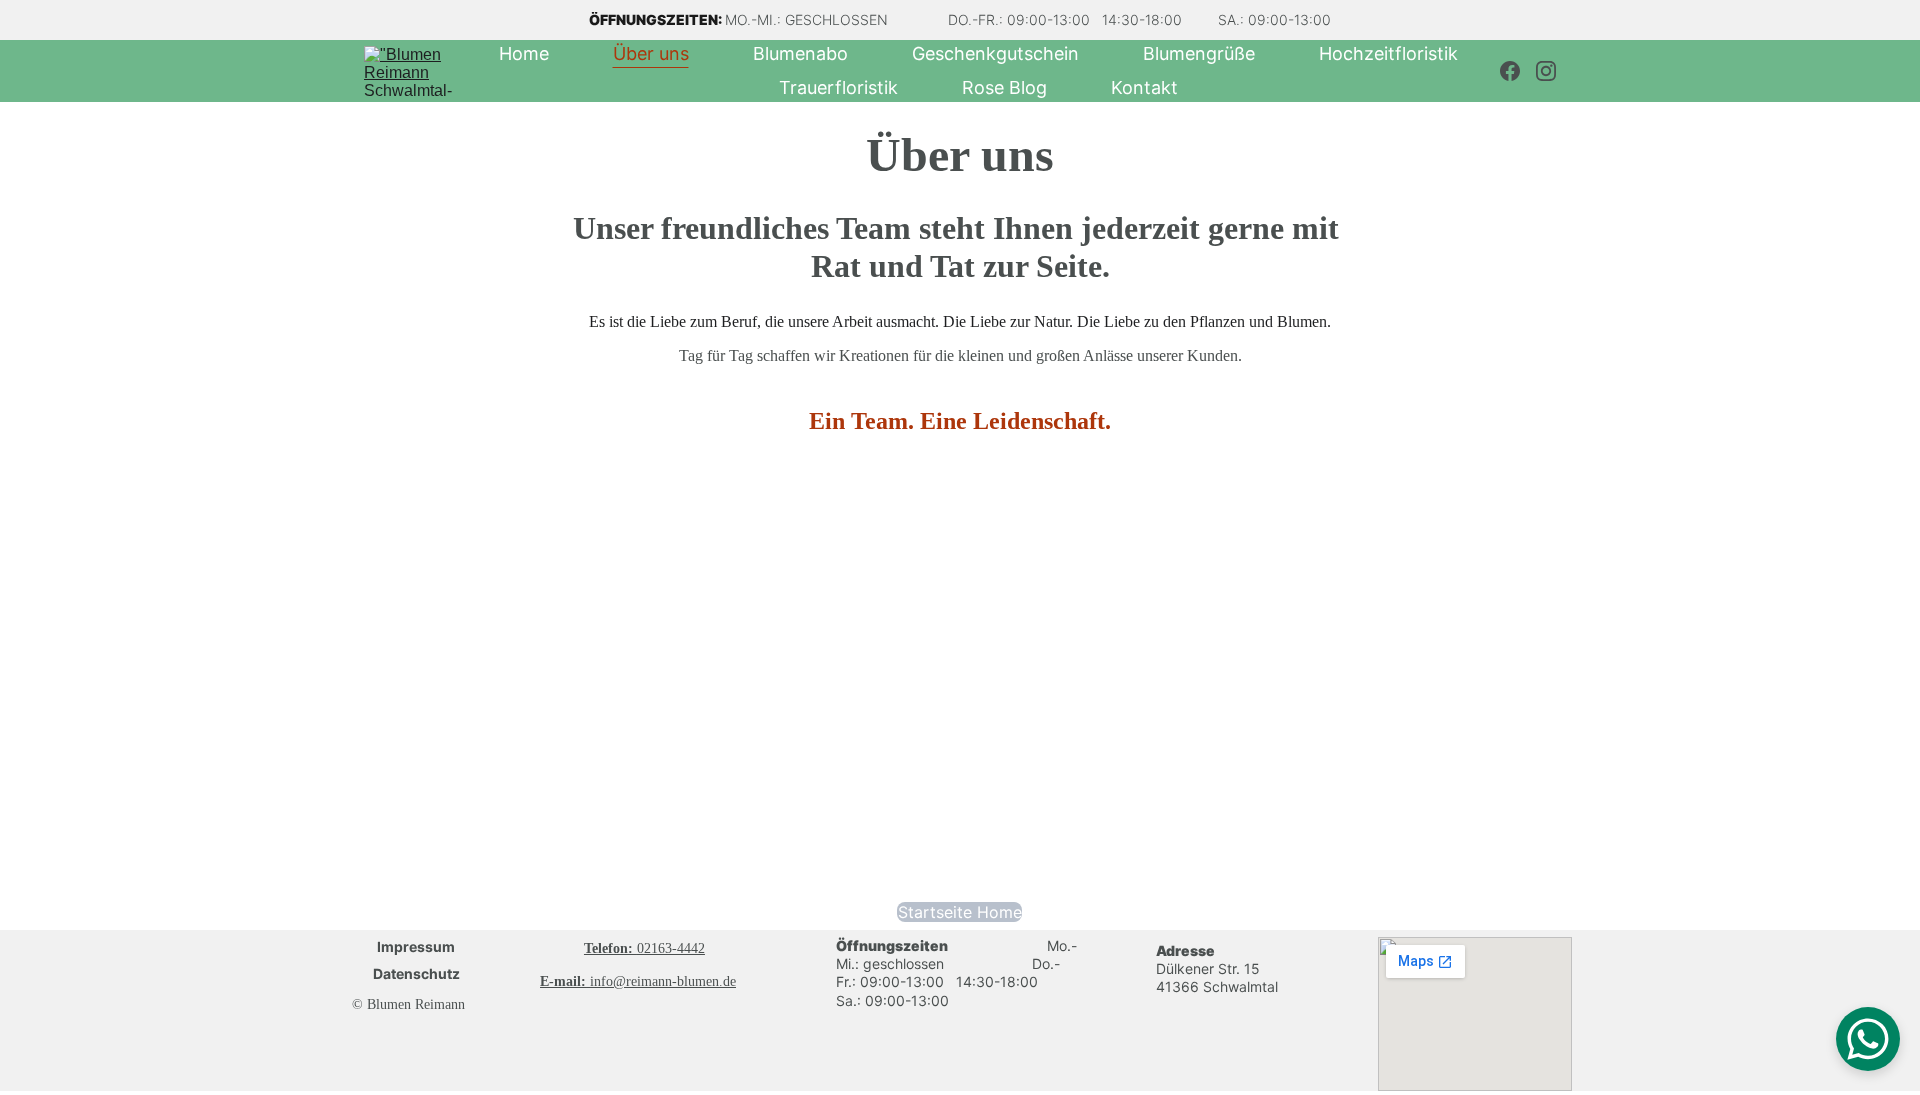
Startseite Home (960, 912)
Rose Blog (1004, 88)
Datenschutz (416, 973)
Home (524, 54)
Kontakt (1144, 88)
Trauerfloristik (838, 88)
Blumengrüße (1199, 54)
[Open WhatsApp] (1868, 1039)
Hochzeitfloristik (1388, 54)
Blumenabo (800, 54)
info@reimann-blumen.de (663, 981)
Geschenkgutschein (995, 54)
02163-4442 (671, 948)
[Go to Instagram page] (1546, 71)
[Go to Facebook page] (1518, 71)
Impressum (416, 946)
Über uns (651, 54)
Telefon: (610, 948)
